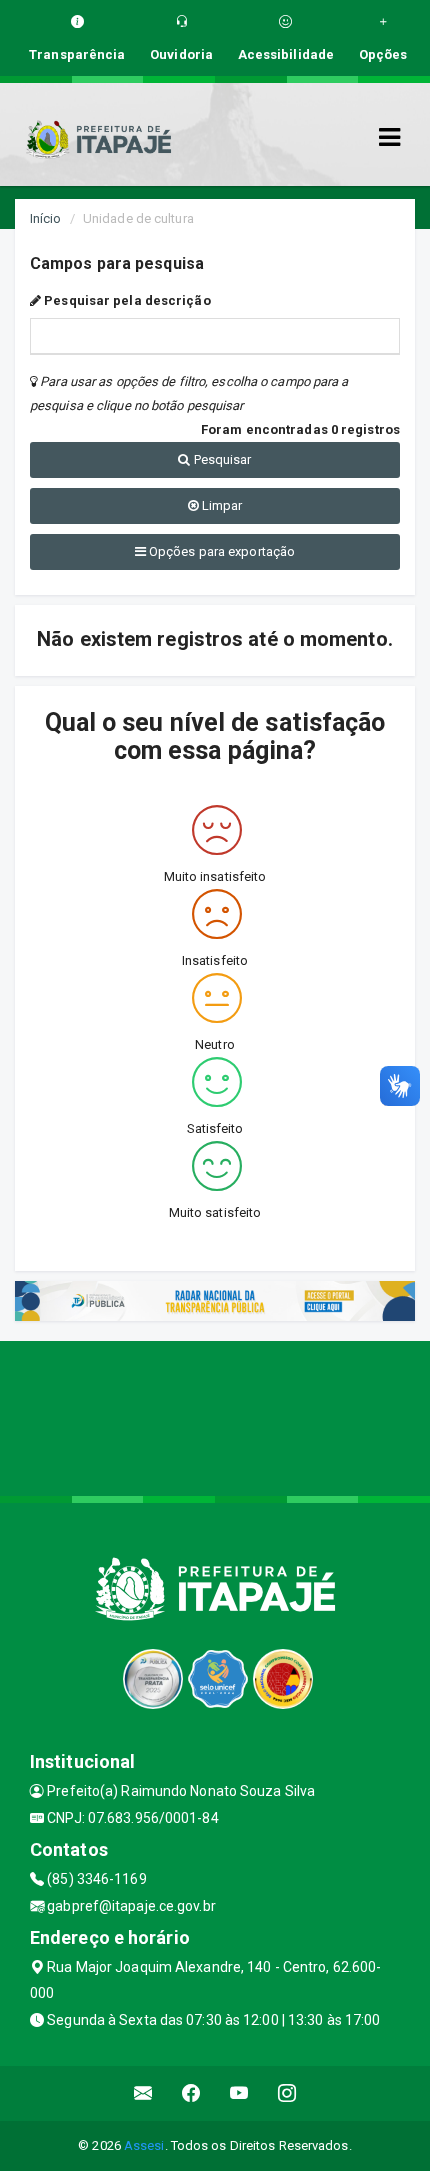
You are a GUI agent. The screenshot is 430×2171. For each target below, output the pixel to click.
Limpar (221, 505)
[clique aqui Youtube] (239, 2093)
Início (46, 218)
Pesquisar (221, 459)
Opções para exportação (220, 551)
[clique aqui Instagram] (287, 2093)
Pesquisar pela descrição (126, 300)
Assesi (144, 2145)
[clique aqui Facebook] (191, 2093)
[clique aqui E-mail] (143, 2093)
